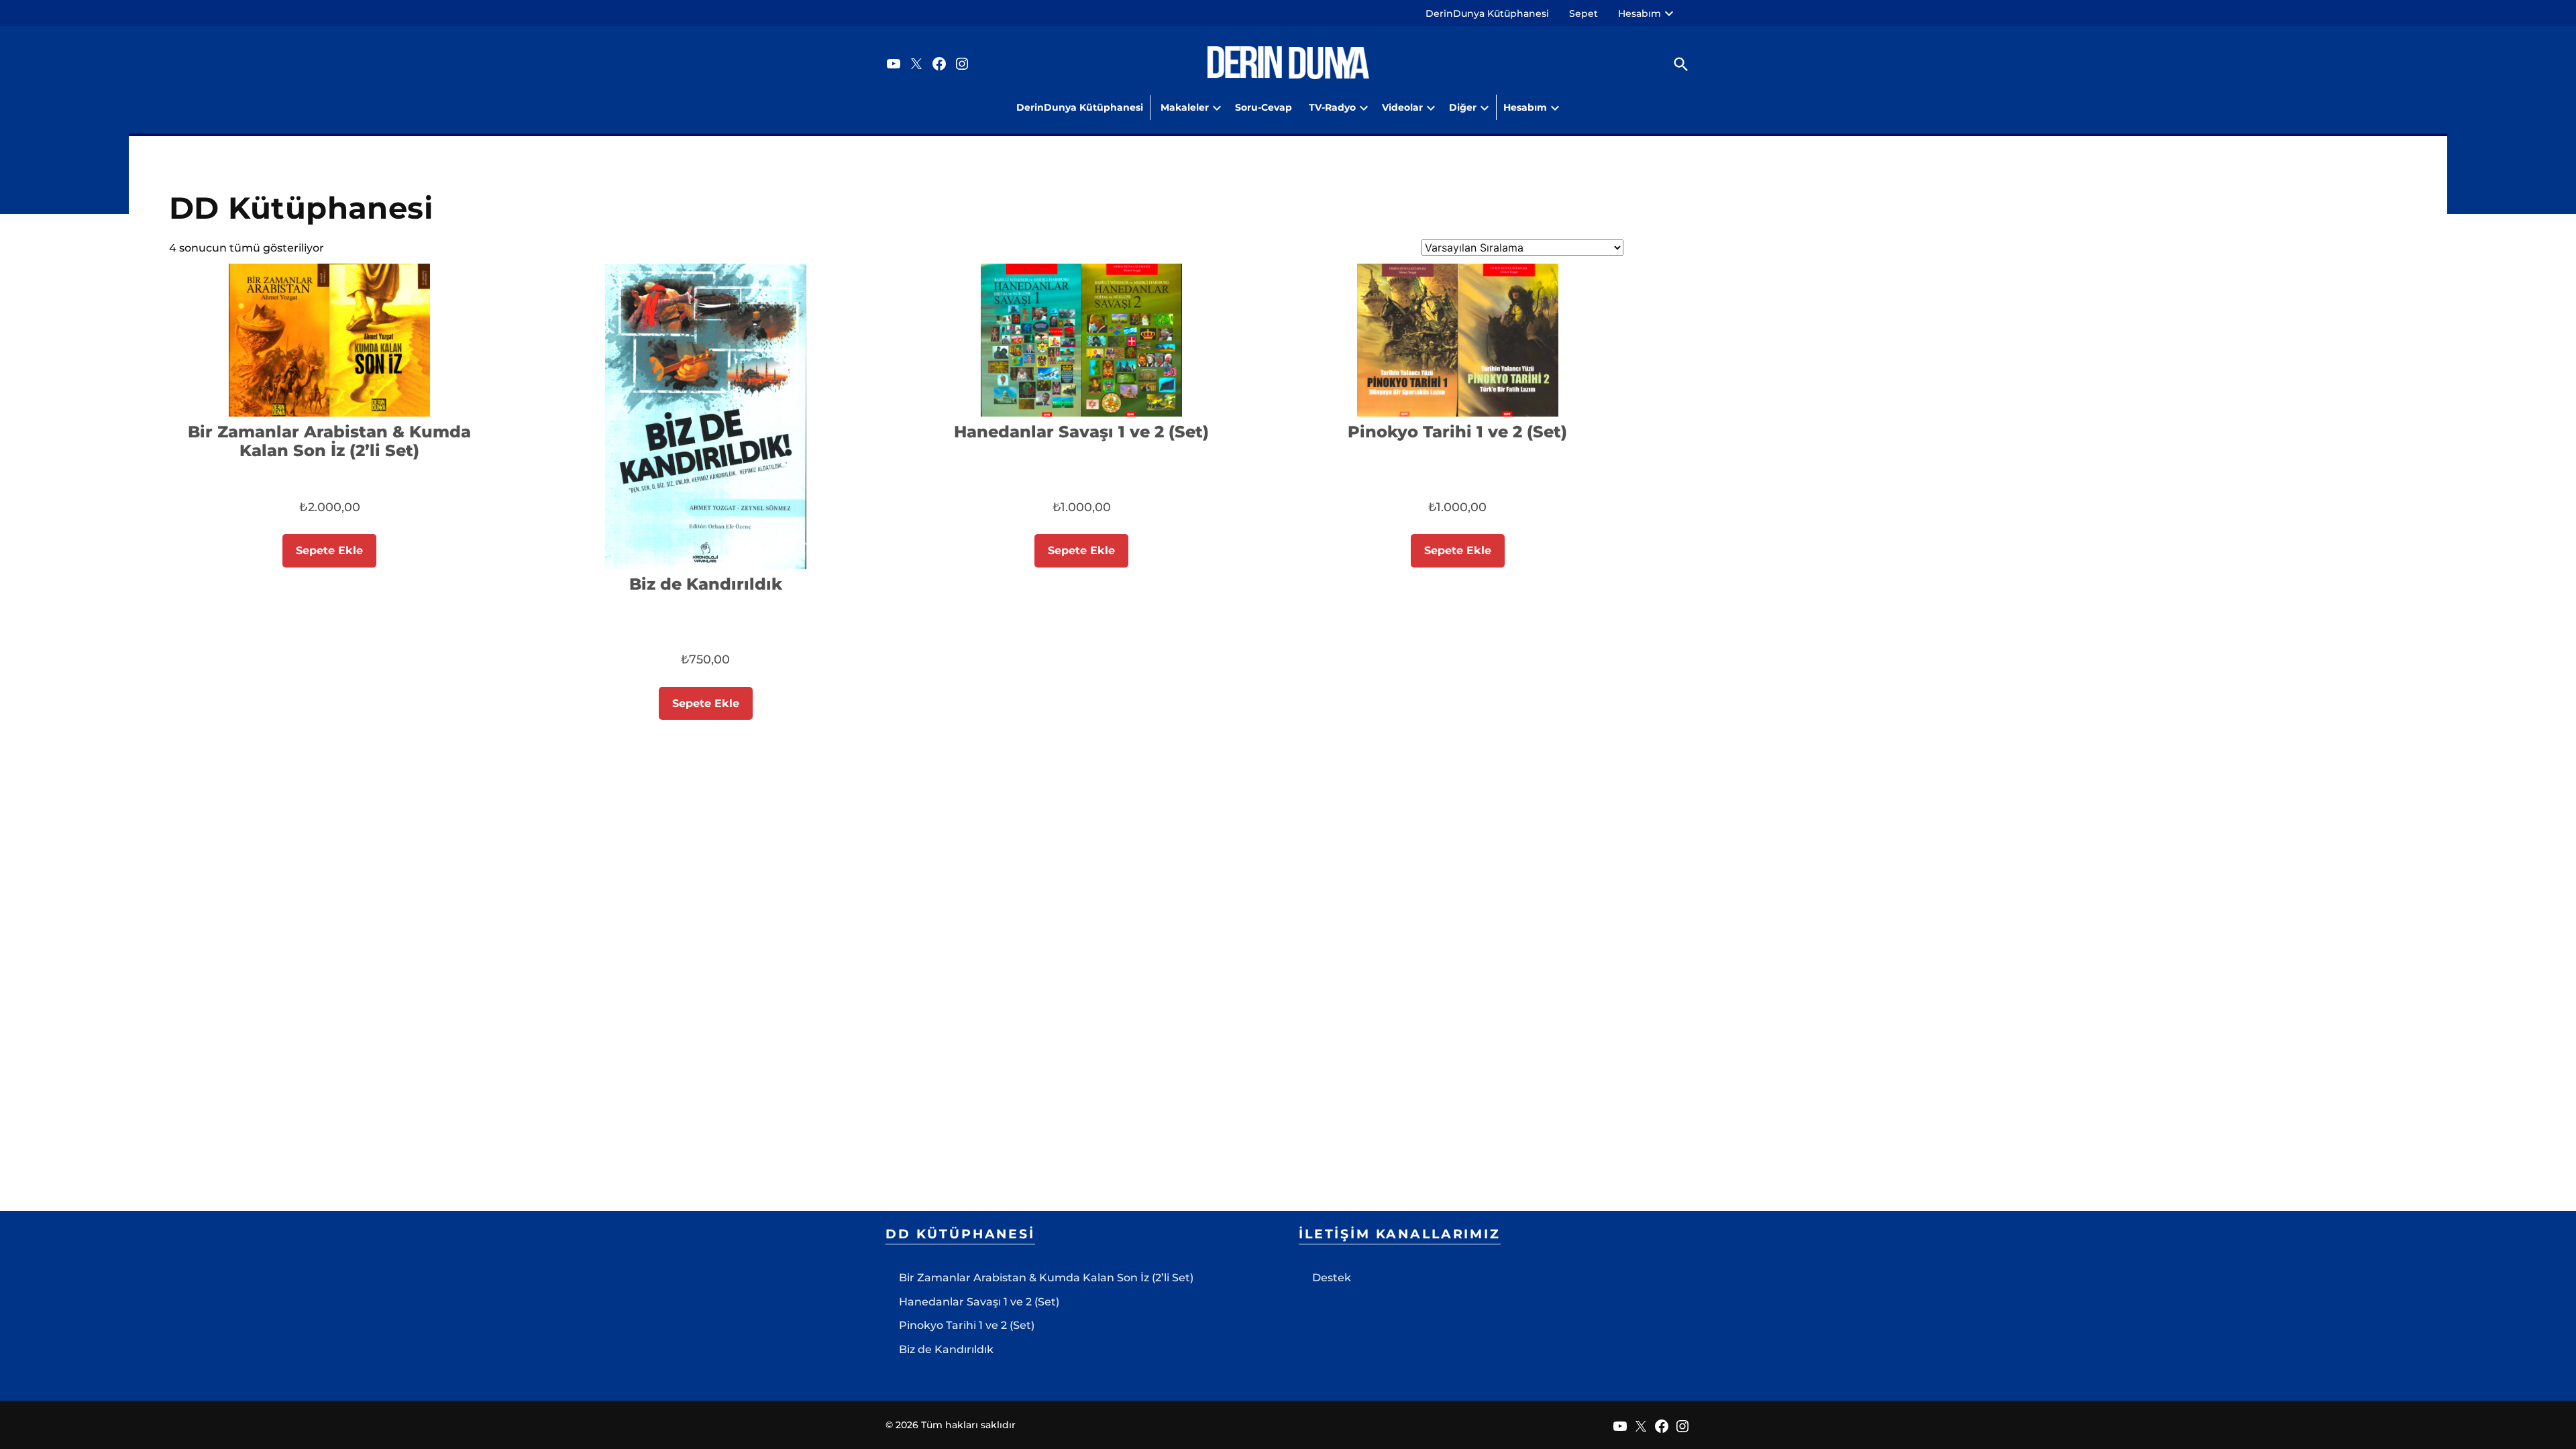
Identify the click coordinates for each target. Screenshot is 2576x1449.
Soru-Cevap (1264, 107)
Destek (1332, 1278)
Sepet (1584, 13)
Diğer (1463, 107)
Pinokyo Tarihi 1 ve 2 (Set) (967, 1325)
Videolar (1402, 107)
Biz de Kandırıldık (946, 1349)
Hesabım (1640, 13)
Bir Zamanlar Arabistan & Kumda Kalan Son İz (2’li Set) (1046, 1278)
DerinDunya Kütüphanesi (1487, 13)
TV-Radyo (1332, 107)
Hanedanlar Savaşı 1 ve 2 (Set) (979, 1302)
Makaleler (1185, 107)
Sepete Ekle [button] (329, 550)
